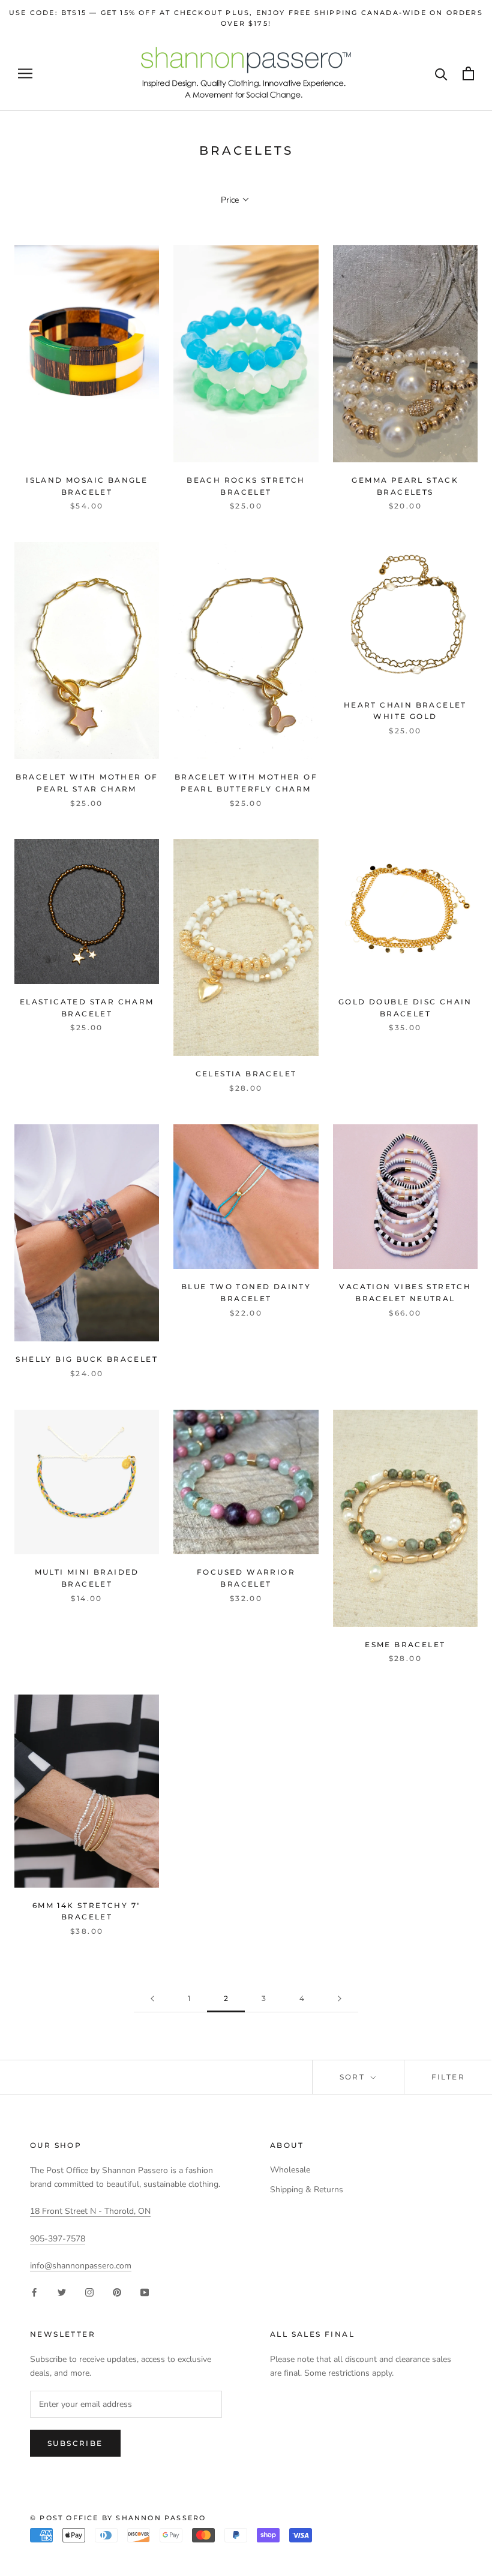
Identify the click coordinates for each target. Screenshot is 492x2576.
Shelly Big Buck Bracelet (87, 1359)
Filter (448, 2077)
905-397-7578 (58, 2239)
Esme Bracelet (405, 1644)
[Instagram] (89, 2291)
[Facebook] (34, 2291)
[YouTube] (145, 2291)
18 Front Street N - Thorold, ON (90, 2211)
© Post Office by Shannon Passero (118, 2518)
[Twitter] (62, 2291)
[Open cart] (468, 73)
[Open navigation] (25, 73)
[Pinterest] (117, 2291)
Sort (354, 2077)
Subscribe (75, 2443)
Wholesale (290, 2170)
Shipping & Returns (307, 2190)
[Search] (441, 73)
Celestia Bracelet (246, 1074)
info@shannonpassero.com (81, 2266)
